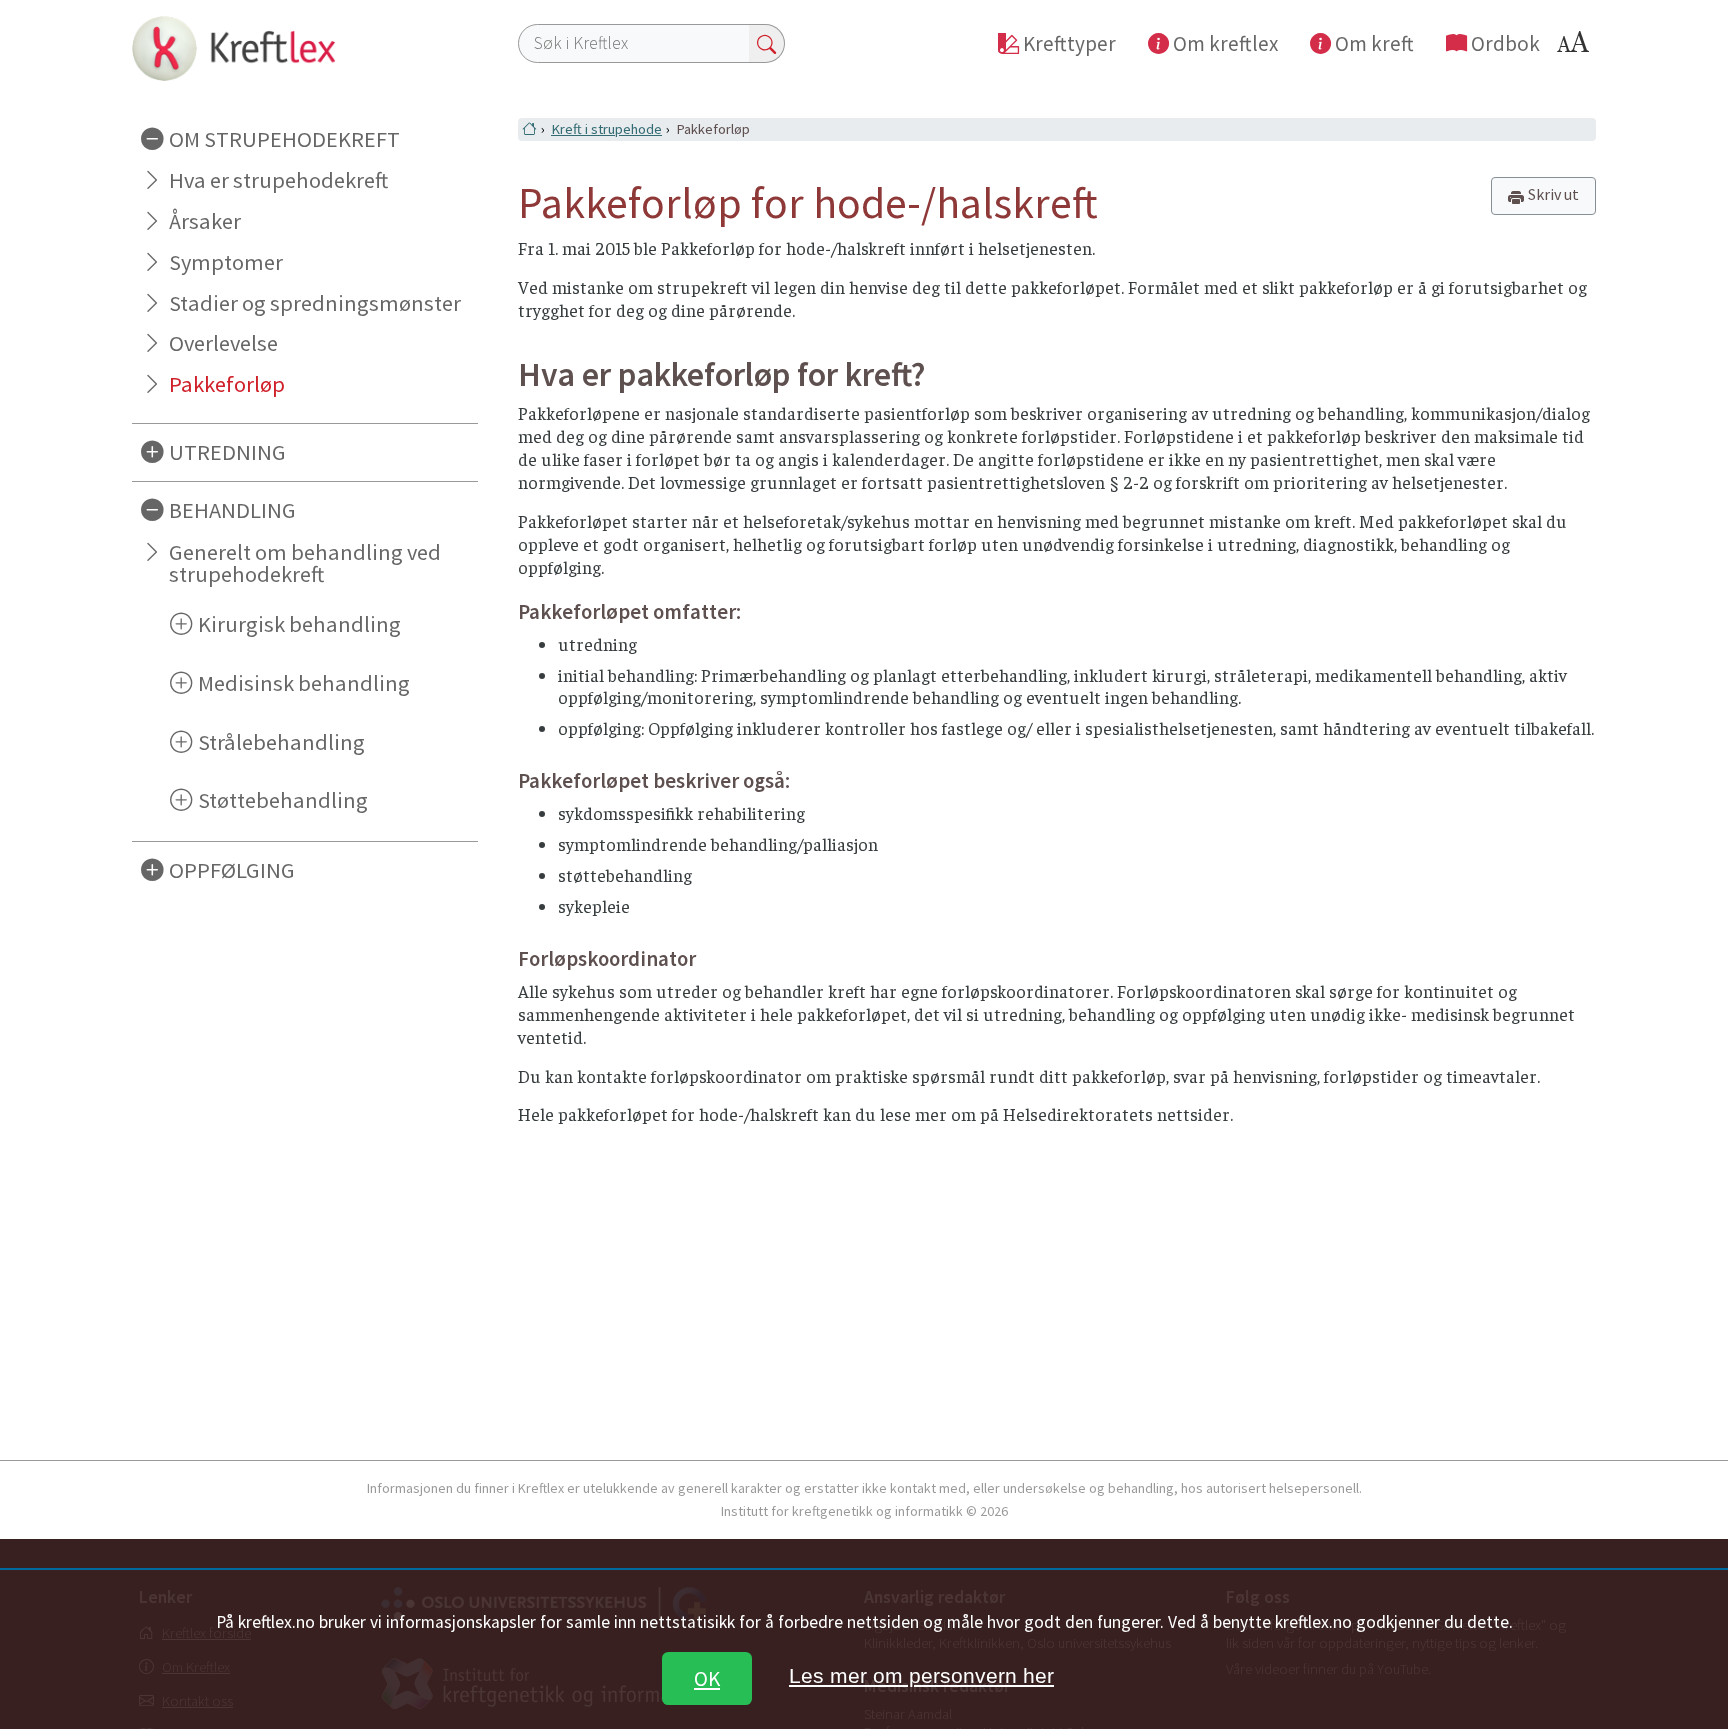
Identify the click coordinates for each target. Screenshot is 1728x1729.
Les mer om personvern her (921, 1675)
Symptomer (226, 262)
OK (707, 1678)
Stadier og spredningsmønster (315, 303)
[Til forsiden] (305, 48)
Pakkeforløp (227, 384)
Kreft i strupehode (606, 129)
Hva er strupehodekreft (278, 180)
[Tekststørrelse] (1576, 47)
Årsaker (205, 221)
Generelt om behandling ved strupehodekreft (305, 563)
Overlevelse (223, 343)
